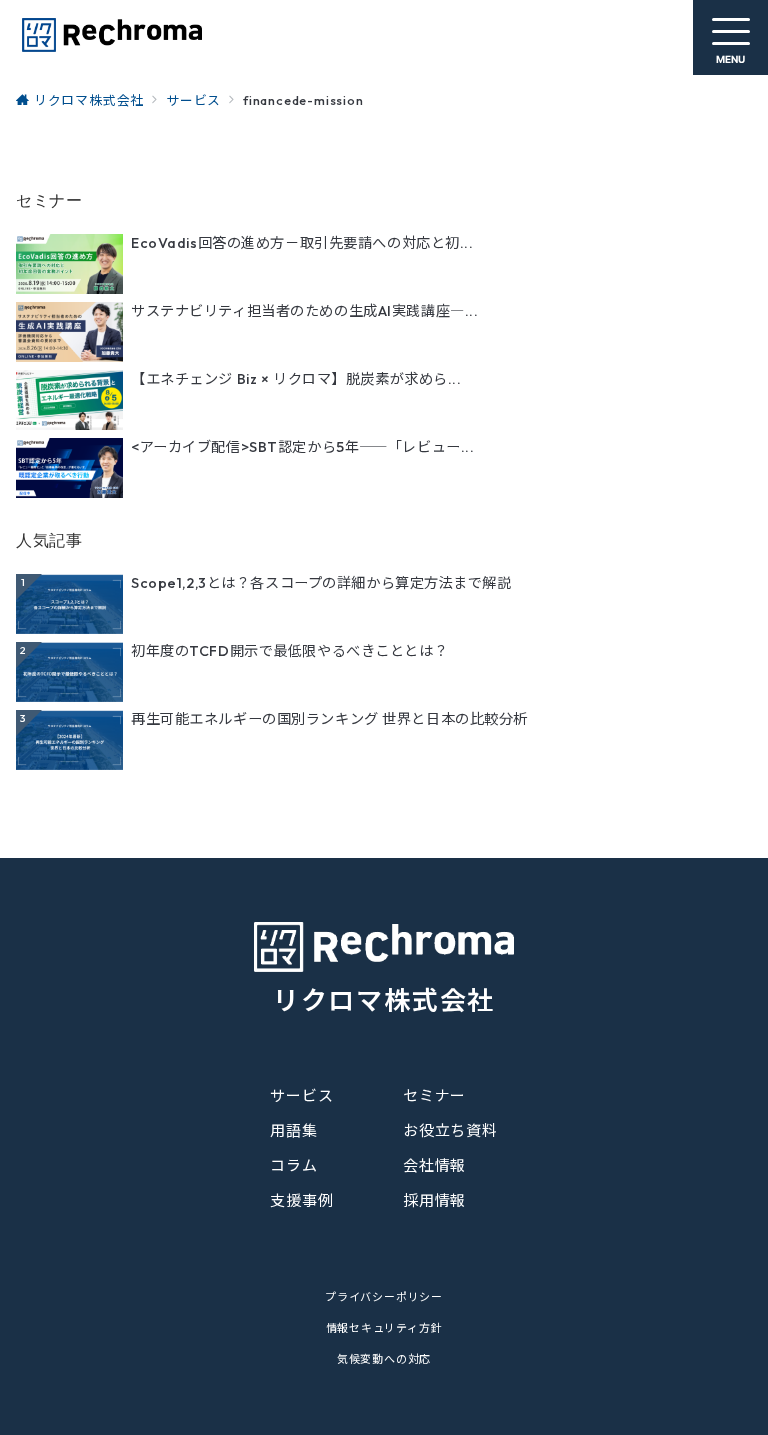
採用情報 (434, 1200)
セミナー (434, 1095)
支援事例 (301, 1200)
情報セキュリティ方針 (384, 1328)
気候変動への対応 (384, 1359)
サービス (301, 1095)
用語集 (293, 1130)
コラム (293, 1165)
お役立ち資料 (450, 1130)
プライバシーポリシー (384, 1297)
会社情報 (434, 1165)
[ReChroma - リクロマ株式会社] (111, 35)
